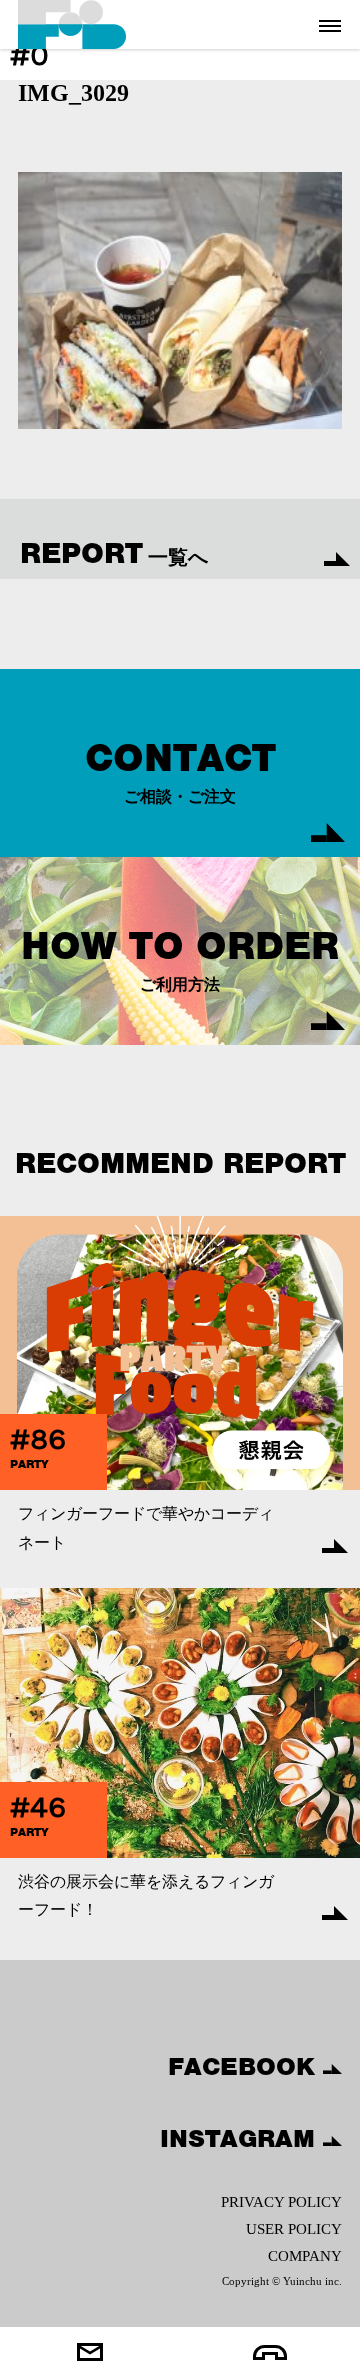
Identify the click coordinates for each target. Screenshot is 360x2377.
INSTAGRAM (241, 2138)
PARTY (29, 1464)
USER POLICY (294, 2229)
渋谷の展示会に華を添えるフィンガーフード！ (146, 1896)
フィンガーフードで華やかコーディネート (146, 1528)
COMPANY (305, 2256)
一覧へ (114, 553)
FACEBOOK (245, 2066)
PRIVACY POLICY (281, 2202)
